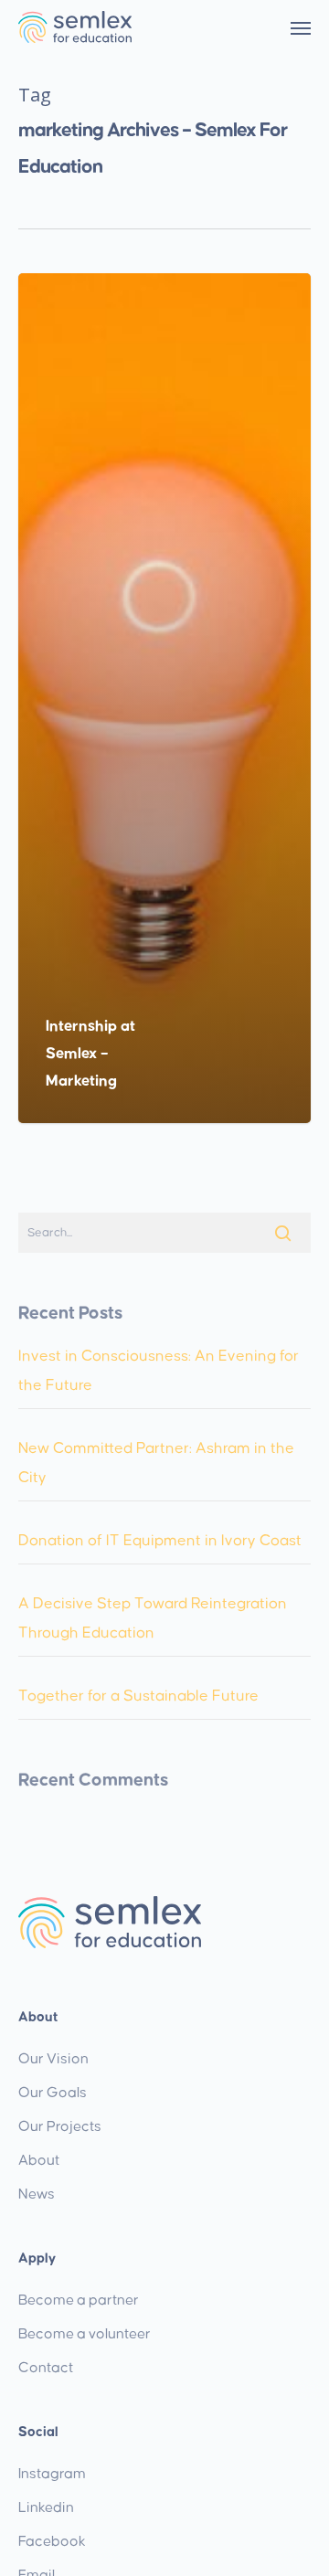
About (39, 2160)
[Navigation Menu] (301, 27)
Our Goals (53, 2093)
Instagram (52, 2474)
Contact (46, 2368)
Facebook (52, 2541)
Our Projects (60, 2126)
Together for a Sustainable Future (138, 1696)
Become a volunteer (85, 2334)
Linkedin (46, 2507)
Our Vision (53, 2059)
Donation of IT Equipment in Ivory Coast (160, 1541)
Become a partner (79, 2300)
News (37, 2194)
